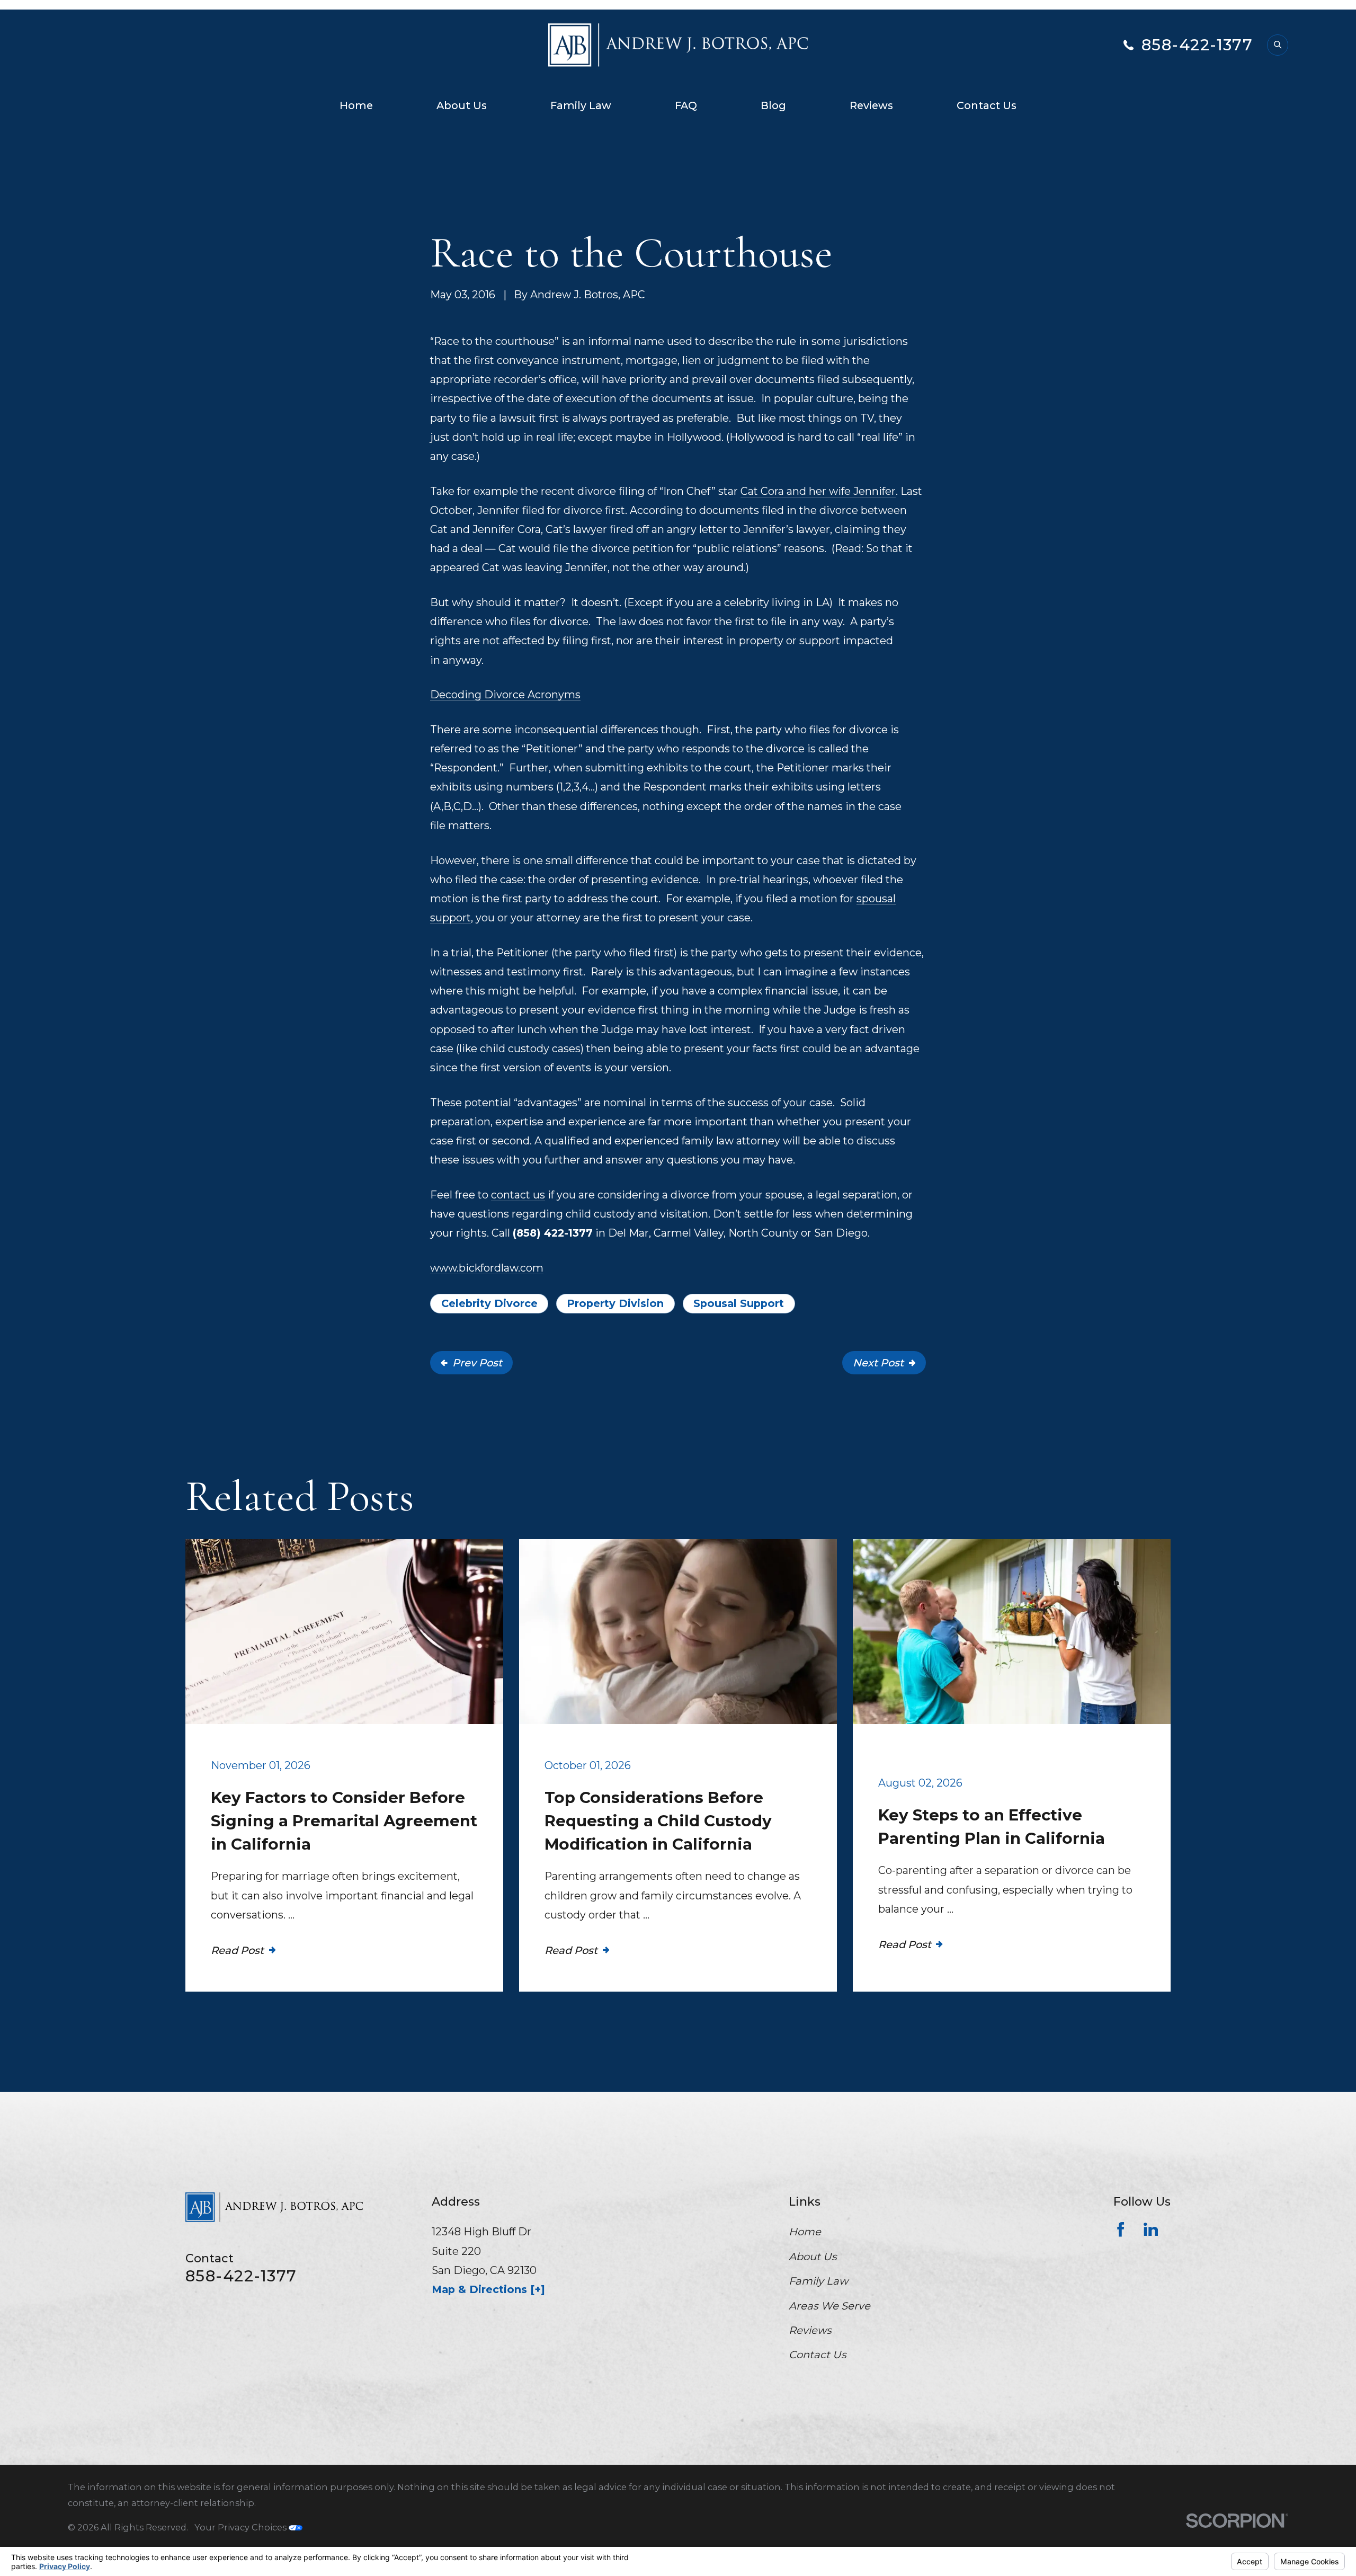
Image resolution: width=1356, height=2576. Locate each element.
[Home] (678, 45)
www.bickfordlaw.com (487, 1268)
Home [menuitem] (356, 105)
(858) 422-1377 (553, 1233)
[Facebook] (1121, 2229)
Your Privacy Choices (242, 2527)
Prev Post (477, 1363)
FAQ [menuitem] (686, 105)
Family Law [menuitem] (581, 105)
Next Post (878, 1363)
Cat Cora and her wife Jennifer (818, 491)
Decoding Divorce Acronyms (505, 695)
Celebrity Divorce (489, 1303)
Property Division (615, 1303)
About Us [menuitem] (462, 105)
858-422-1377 (1197, 45)
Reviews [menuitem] (871, 105)
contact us (518, 1195)
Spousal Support (739, 1303)
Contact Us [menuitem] (987, 105)
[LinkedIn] (1151, 2229)
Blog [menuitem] (773, 105)
